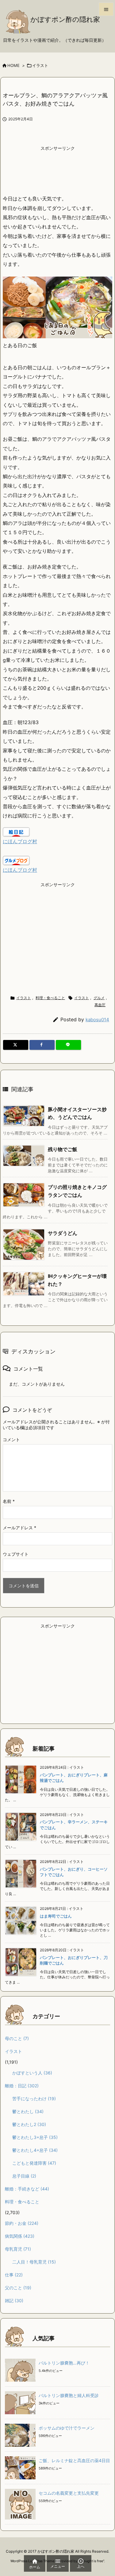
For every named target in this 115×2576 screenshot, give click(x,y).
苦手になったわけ (34, 2099)
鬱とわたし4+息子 (35, 2150)
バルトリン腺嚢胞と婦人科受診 (69, 2395)
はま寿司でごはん (56, 1916)
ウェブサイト (16, 1554)
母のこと (17, 2038)
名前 (9, 1501)
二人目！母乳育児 (34, 2262)
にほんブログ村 (20, 841)
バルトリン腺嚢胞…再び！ (64, 2363)
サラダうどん (63, 1233)
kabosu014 (97, 1020)
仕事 (14, 2275)
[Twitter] (16, 1045)
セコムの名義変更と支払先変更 (69, 2493)
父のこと (18, 2288)
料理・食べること (50, 998)
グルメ (99, 998)
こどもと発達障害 (34, 2163)
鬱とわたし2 (29, 2124)
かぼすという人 (32, 2073)
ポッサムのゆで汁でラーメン (67, 2428)
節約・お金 (22, 2223)
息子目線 (24, 2176)
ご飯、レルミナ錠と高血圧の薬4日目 (74, 2460)
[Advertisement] (58, 169)
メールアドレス (19, 1528)
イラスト (40, 65)
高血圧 (100, 1005)
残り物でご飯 (63, 1149)
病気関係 (20, 2236)
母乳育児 (18, 2249)
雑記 (14, 2301)
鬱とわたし (28, 2111)
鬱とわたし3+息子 (35, 2137)
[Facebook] (42, 1045)
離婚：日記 (22, 2086)
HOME (13, 65)
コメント (11, 1439)
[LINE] (68, 1045)
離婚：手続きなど (27, 2189)
